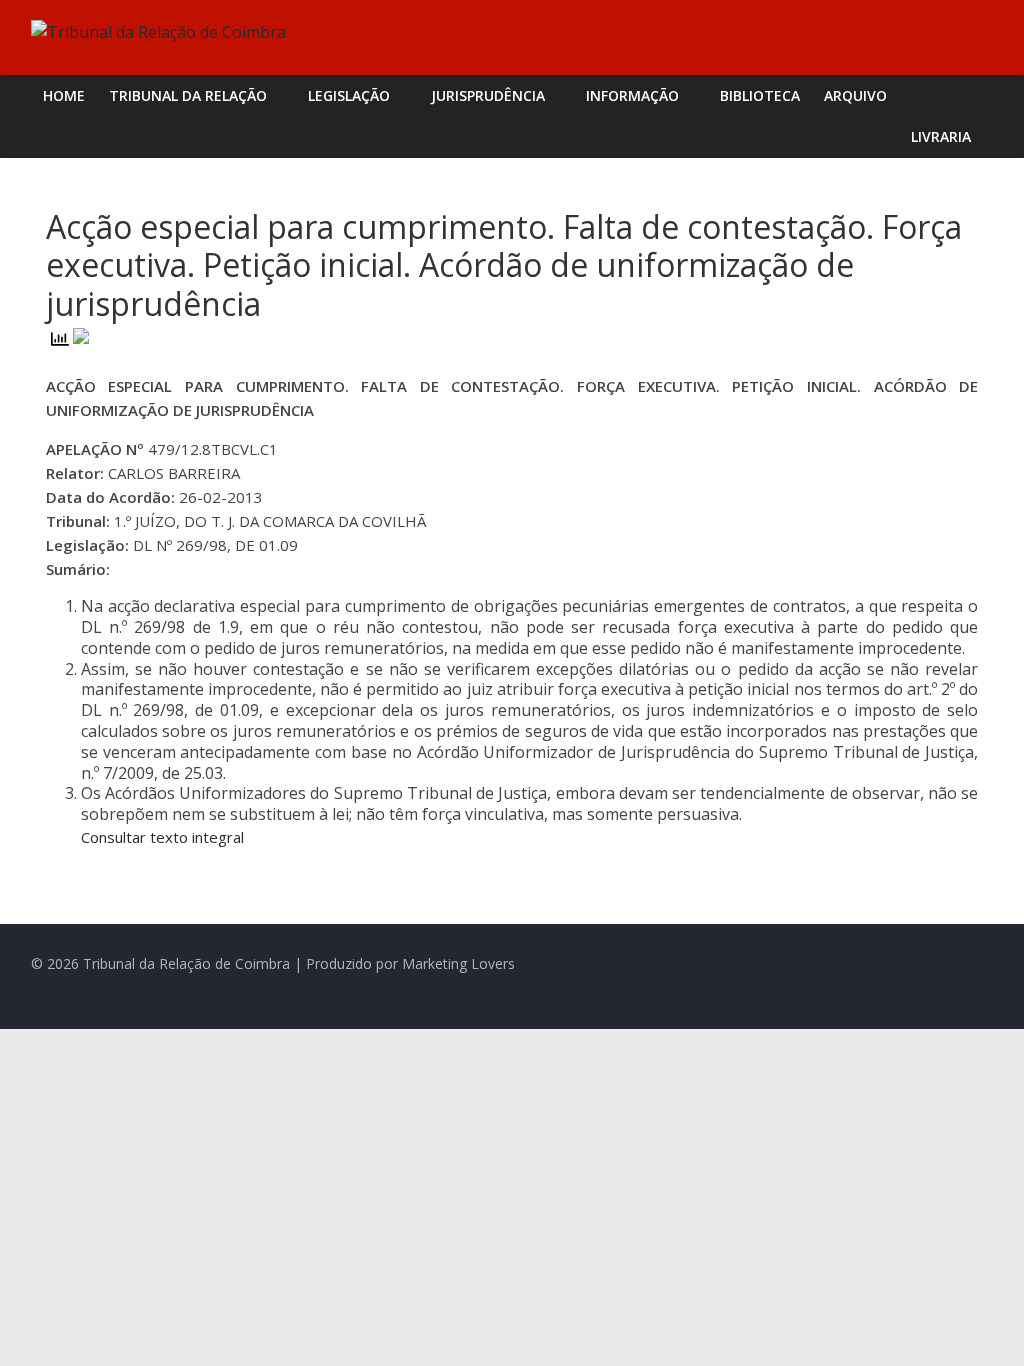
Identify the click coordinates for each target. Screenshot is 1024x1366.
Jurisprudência (488, 95)
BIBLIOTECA (760, 95)
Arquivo (855, 95)
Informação (632, 95)
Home (64, 95)
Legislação (349, 95)
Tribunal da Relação (188, 95)
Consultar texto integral (162, 837)
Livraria (941, 136)
